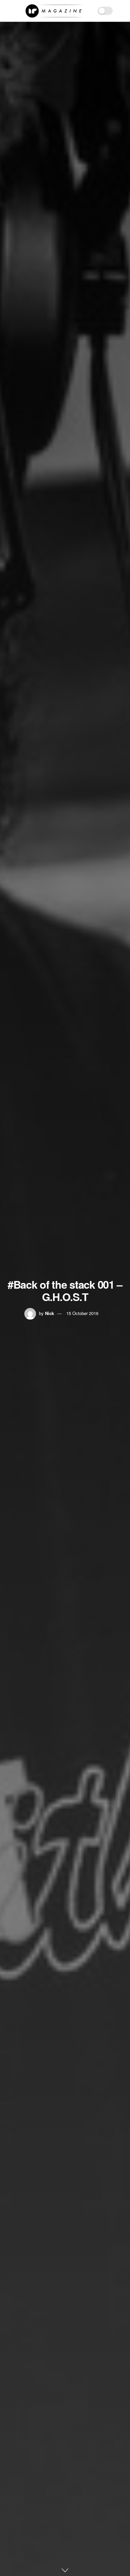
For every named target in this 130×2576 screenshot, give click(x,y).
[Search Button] (122, 11)
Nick (49, 1313)
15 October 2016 (82, 1313)
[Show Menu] (8, 11)
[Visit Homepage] (54, 11)
